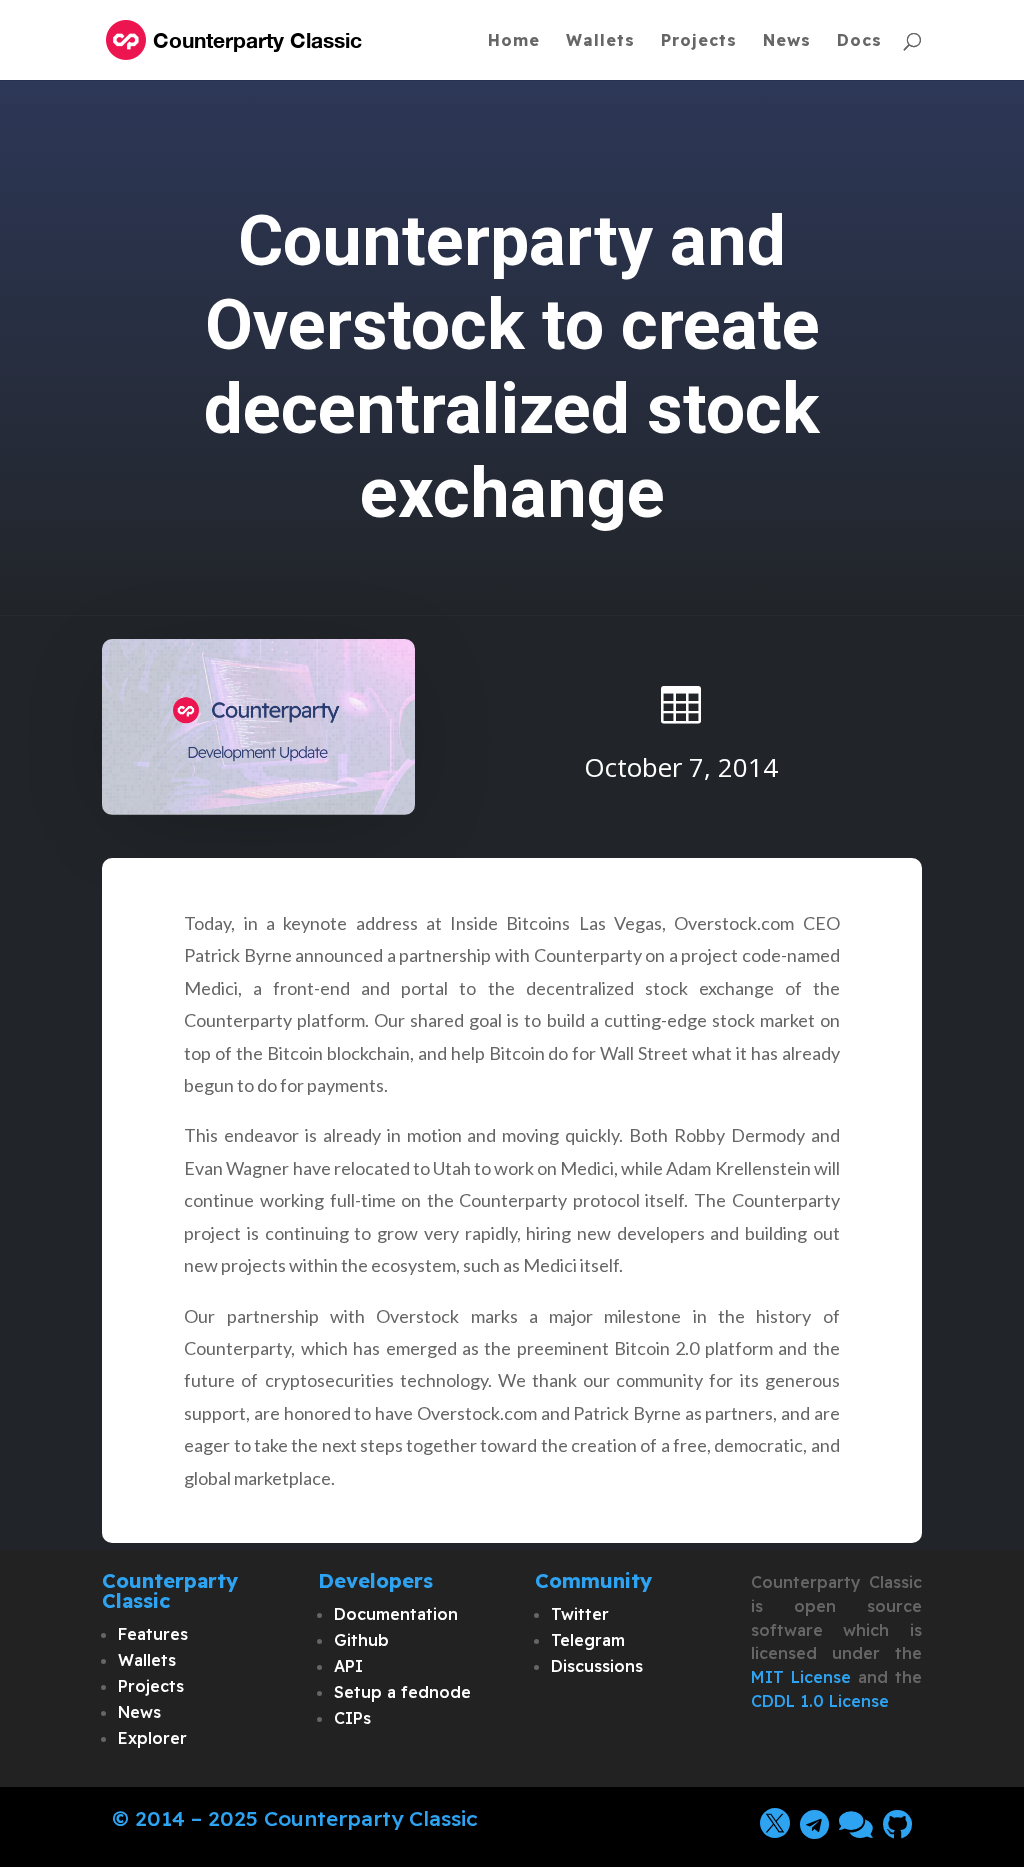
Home (514, 41)
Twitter (580, 1614)
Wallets (600, 41)
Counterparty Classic (371, 1818)
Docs (859, 41)
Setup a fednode (402, 1692)
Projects (699, 41)
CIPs (352, 1718)
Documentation (396, 1614)
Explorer (152, 1738)
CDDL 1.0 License (820, 1701)
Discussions (597, 1666)
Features (153, 1634)
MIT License (801, 1677)
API (348, 1666)
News (787, 41)
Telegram (588, 1640)
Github (361, 1640)
